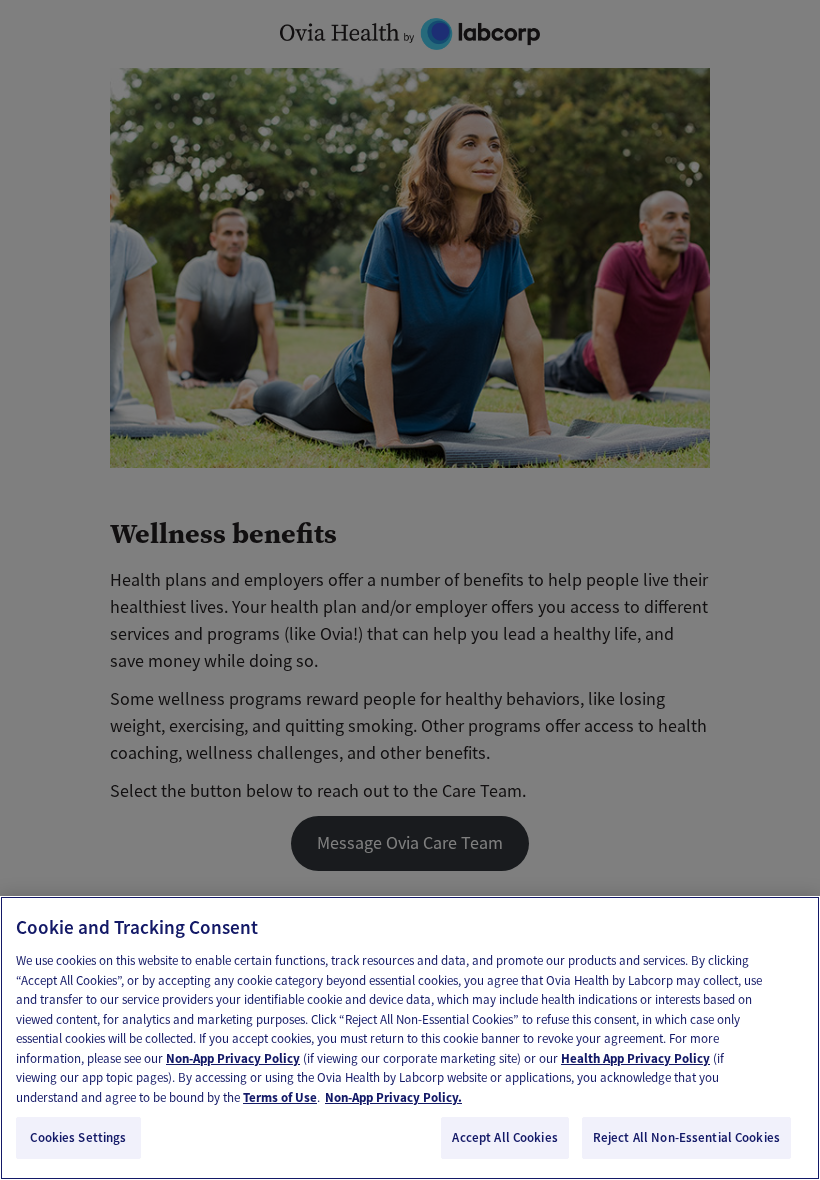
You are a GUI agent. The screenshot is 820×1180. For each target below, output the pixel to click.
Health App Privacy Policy (635, 1058)
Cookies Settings (78, 1137)
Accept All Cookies (504, 1137)
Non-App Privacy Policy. (393, 1097)
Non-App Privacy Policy (233, 1058)
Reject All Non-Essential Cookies (686, 1137)
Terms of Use (280, 1097)
